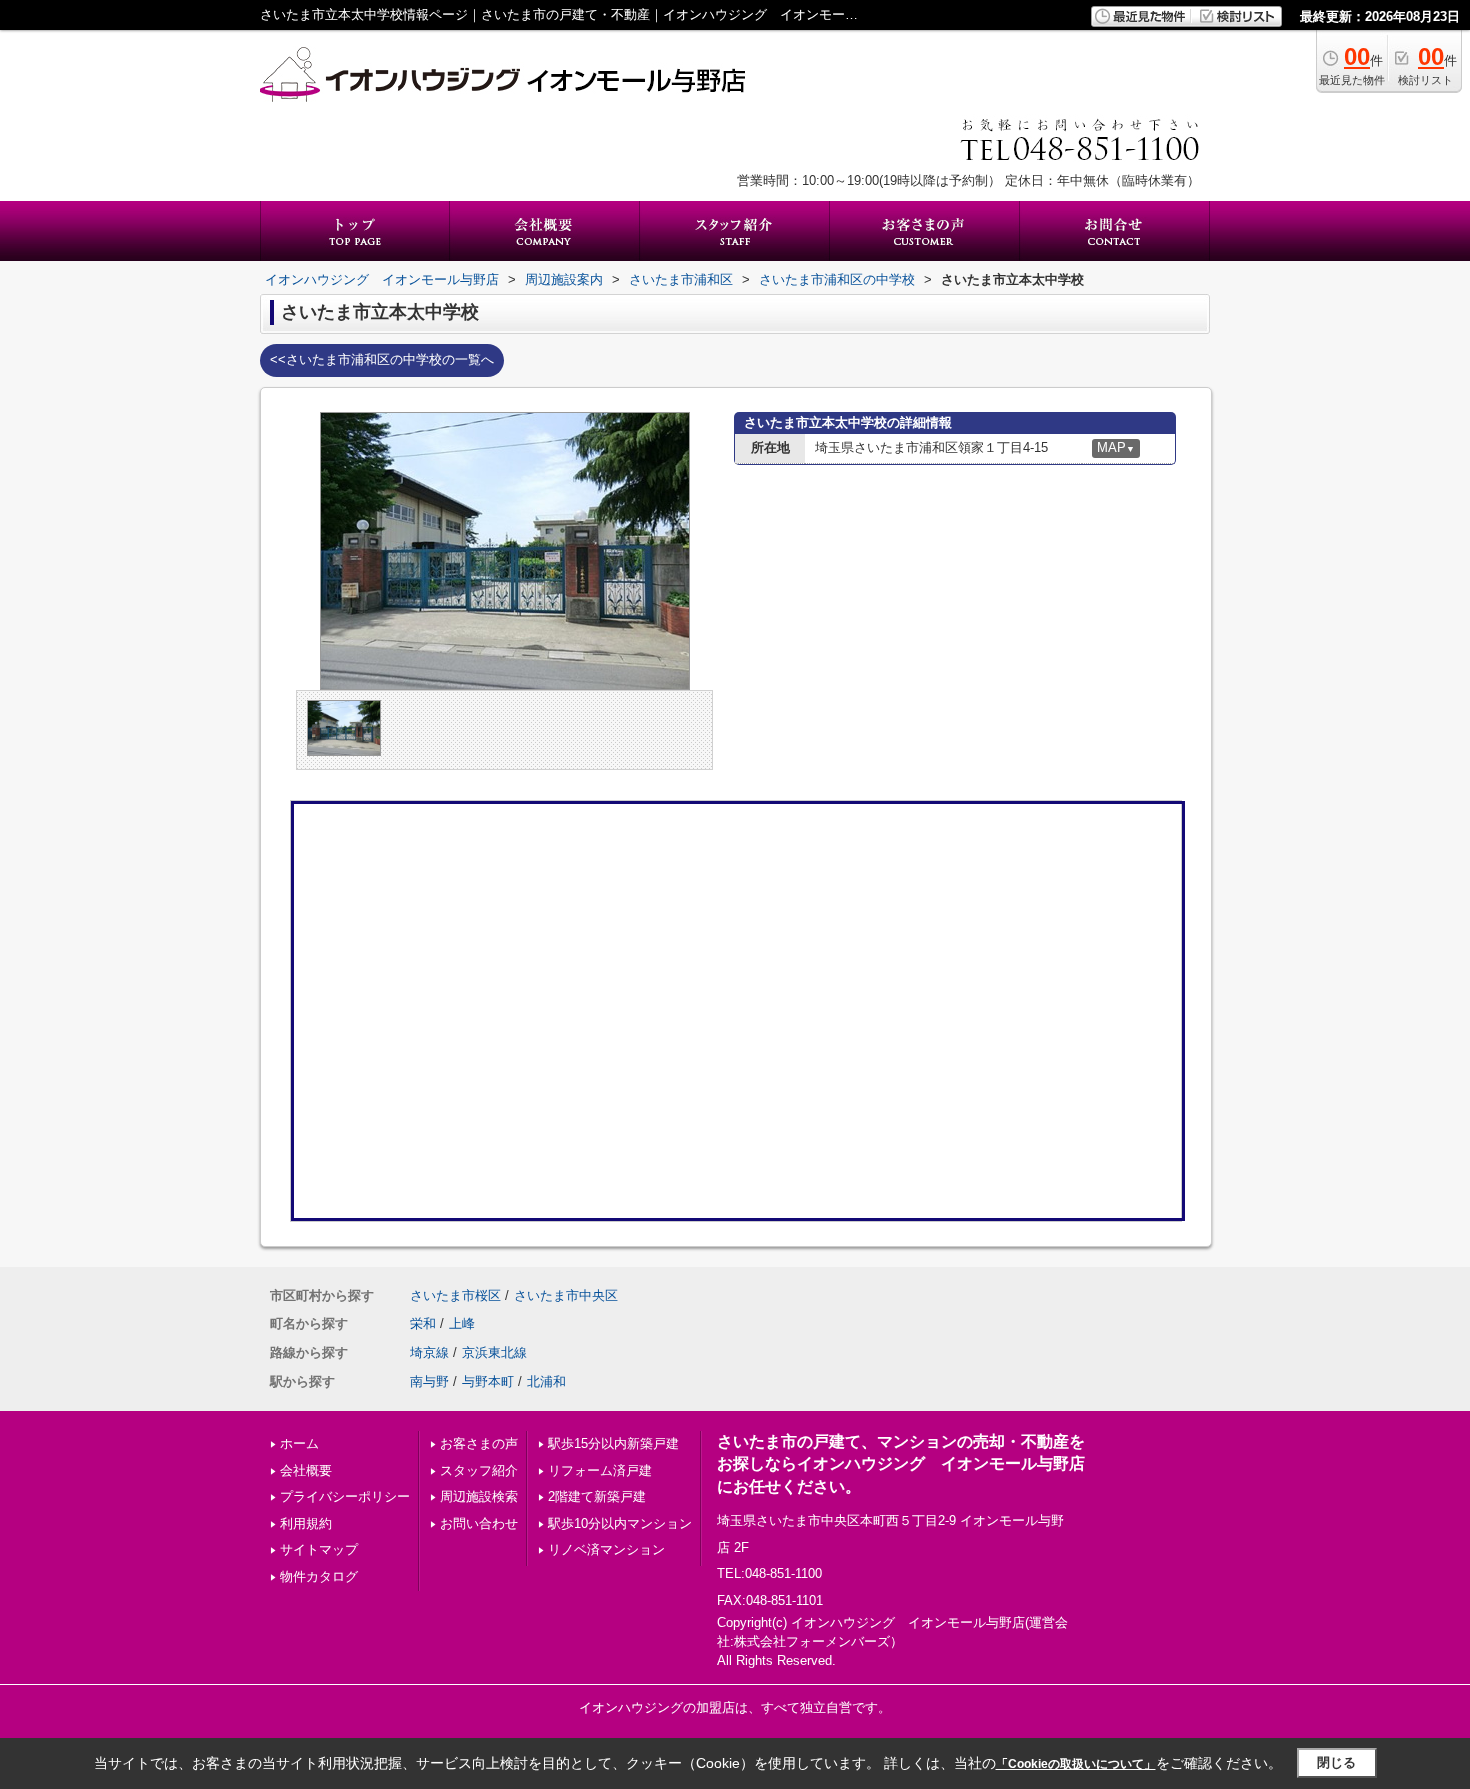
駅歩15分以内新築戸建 (613, 1443)
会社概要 (306, 1470)
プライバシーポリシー (345, 1496)
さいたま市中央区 (566, 1295)
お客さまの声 (479, 1443)
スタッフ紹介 (479, 1470)
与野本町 (488, 1381)
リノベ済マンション (606, 1549)
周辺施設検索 (479, 1496)
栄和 (423, 1323)
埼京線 (429, 1352)
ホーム (299, 1443)
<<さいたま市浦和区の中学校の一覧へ (382, 359)
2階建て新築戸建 (597, 1496)
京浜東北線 (494, 1352)
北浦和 (546, 1381)
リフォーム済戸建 (600, 1470)
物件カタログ (319, 1576)
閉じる (1336, 1762)
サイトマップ (319, 1549)
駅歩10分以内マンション (620, 1523)
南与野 (429, 1381)
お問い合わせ (479, 1523)
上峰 (462, 1323)
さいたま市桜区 (455, 1295)
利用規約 (306, 1523)
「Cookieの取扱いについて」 (1076, 1764)
